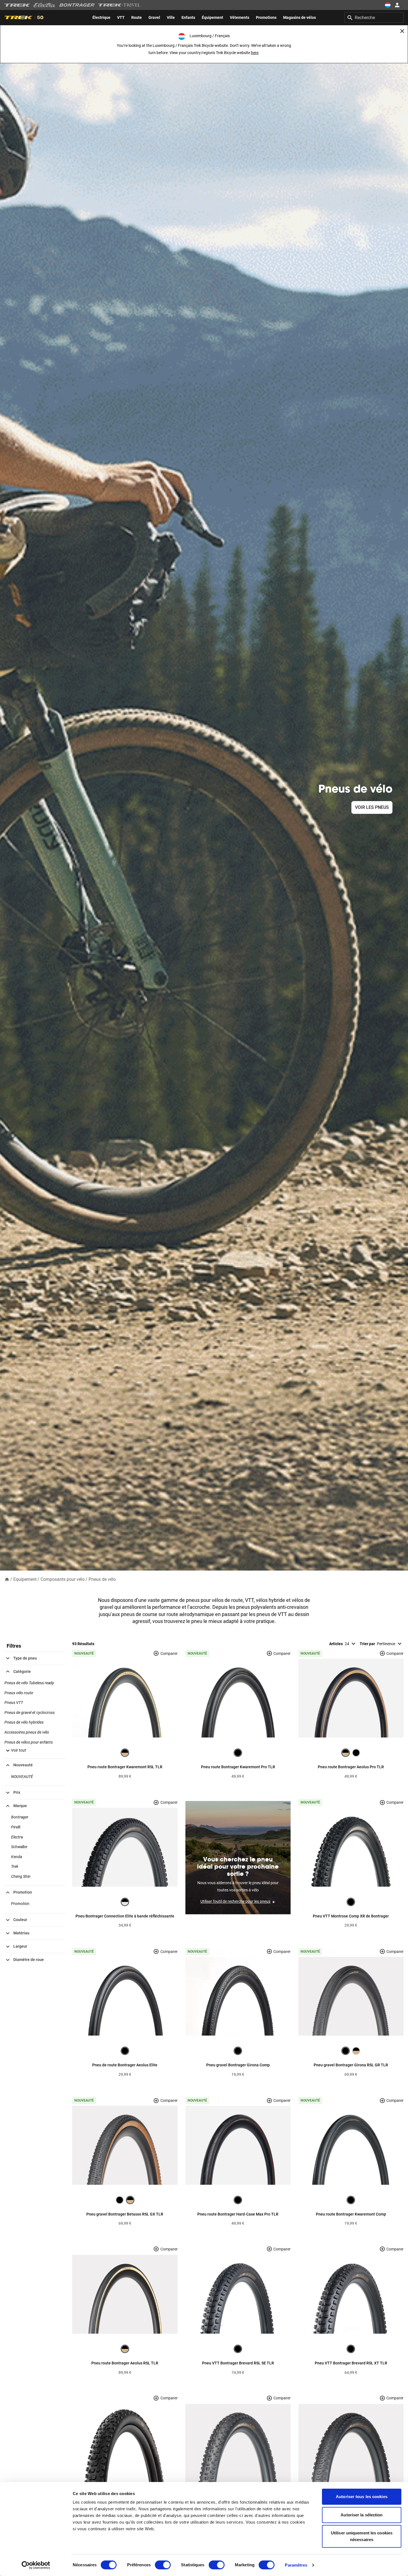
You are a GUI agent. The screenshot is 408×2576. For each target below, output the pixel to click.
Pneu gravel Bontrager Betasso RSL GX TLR (125, 2214)
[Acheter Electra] (45, 5)
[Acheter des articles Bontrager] (77, 5)
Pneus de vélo (102, 1579)
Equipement (25, 1579)
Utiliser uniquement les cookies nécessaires (362, 2536)
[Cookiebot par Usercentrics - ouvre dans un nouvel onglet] (36, 2565)
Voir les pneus (372, 807)
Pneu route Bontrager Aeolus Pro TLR (351, 1767)
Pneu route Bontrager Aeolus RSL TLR (125, 2363)
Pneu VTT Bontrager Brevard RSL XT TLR (351, 2363)
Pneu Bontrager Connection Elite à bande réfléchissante (125, 1916)
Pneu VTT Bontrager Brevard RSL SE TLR (238, 2363)
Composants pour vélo (63, 1579)
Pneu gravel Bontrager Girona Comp (238, 2065)
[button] (15, 1750)
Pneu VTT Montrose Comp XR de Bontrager (351, 1916)
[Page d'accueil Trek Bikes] (17, 5)
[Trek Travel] (119, 5)
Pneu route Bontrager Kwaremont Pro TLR (238, 1767)
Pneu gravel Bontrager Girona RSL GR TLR (351, 2065)
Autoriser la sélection (362, 2515)
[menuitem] (101, 17)
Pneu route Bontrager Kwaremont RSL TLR (125, 1767)
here (255, 53)
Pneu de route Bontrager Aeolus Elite (125, 2065)
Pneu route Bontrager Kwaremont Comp (351, 2214)
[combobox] (374, 17)
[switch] (163, 2565)
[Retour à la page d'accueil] (7, 1579)
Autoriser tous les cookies (362, 2497)
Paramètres (296, 2565)
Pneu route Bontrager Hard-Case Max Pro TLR (238, 2214)
